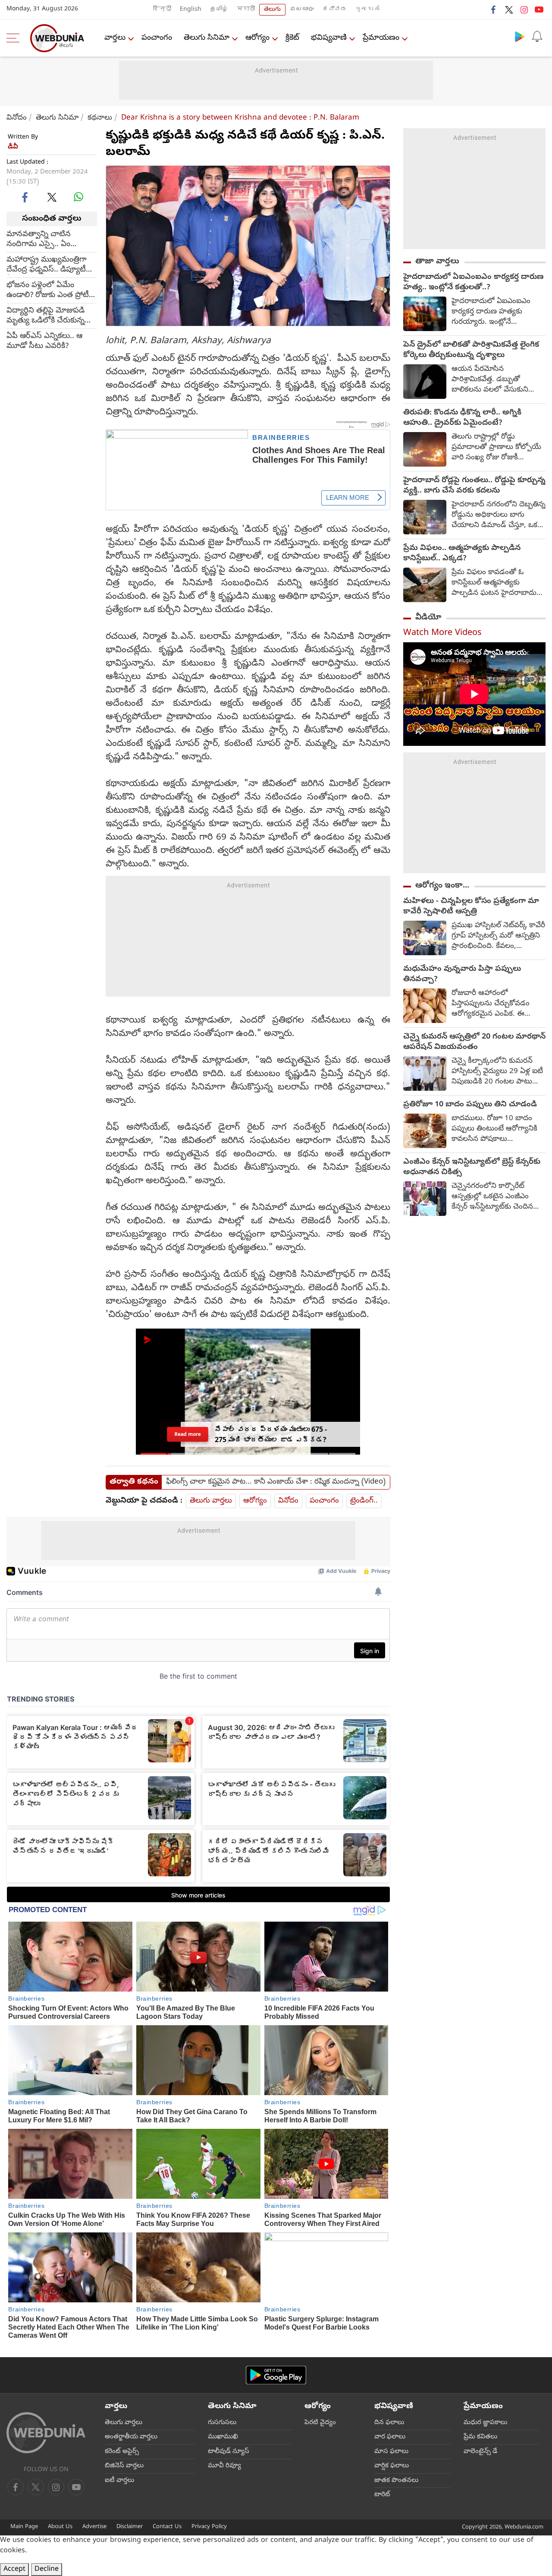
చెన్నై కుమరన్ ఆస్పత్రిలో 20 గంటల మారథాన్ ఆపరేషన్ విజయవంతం (474, 1042)
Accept (14, 2570)
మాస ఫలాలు (391, 2452)
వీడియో (428, 618)
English (191, 10)
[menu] (15, 38)
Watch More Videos (442, 633)
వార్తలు (115, 38)
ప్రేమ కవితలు (480, 2437)
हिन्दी (162, 10)
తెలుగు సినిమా (207, 38)
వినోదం (17, 118)
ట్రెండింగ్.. (364, 1501)
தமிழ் (219, 10)
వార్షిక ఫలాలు (392, 2466)
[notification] (537, 36)
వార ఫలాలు (390, 2437)
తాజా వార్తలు (437, 262)
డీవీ (13, 147)
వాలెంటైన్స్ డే (480, 2452)
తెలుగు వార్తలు (211, 1501)
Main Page (24, 2527)
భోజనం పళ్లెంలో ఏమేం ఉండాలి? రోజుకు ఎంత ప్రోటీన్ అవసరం (50, 290)
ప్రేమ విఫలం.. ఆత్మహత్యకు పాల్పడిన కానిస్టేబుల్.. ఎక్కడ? (462, 554)
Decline (47, 2570)
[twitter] (509, 9)
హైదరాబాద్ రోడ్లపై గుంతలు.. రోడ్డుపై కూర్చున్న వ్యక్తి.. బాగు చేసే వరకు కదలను (474, 486)
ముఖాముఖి (223, 2437)
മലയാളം (302, 10)
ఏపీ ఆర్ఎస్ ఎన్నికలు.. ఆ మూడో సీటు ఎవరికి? (44, 341)
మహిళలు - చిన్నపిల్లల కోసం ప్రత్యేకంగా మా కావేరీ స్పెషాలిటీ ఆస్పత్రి (471, 907)
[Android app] (276, 2375)
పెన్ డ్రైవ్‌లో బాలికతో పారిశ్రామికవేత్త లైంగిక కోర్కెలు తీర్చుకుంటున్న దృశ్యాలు (471, 350)
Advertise (94, 2527)
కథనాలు (100, 118)
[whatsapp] (78, 197)
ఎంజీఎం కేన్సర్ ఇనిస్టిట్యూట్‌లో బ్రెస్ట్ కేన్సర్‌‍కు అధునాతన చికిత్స (472, 1168)
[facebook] (494, 9)
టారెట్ (382, 2495)
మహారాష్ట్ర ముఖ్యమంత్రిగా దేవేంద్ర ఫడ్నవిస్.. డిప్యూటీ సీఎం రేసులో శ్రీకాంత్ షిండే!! (48, 265)
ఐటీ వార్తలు (119, 2481)
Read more (188, 1434)
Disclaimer (130, 2527)
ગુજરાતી (367, 10)
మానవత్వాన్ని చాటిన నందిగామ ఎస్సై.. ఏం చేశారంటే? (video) (39, 240)
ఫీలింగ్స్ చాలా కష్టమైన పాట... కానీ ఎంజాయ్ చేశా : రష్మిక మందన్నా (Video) (276, 1482)
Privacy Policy (209, 2527)
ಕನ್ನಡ (335, 10)
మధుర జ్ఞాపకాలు (485, 2423)
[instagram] (524, 9)
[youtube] (539, 9)
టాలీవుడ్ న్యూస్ (229, 2452)
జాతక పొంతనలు (396, 2481)
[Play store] (520, 36)
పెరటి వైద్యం (320, 2423)
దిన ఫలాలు (389, 2423)
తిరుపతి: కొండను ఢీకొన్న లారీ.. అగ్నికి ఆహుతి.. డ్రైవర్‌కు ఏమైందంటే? (462, 418)
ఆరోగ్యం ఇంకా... (442, 886)
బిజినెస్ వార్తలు (124, 2466)
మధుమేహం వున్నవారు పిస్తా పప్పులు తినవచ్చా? (462, 975)
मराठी (246, 10)
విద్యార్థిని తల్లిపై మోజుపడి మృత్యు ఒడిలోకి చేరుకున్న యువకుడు (45, 316)
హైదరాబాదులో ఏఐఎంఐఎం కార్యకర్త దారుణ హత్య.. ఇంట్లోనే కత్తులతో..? (474, 283)
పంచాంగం (157, 38)
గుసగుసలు (222, 2423)
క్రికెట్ (292, 38)
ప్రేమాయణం (381, 38)
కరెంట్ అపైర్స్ (122, 2452)
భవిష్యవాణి (329, 38)
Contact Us (167, 2527)
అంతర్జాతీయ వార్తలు (131, 2437)
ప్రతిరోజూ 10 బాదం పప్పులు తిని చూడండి (470, 1105)
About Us (60, 2527)
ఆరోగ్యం (257, 38)
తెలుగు (272, 10)
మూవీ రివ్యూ (224, 2466)
